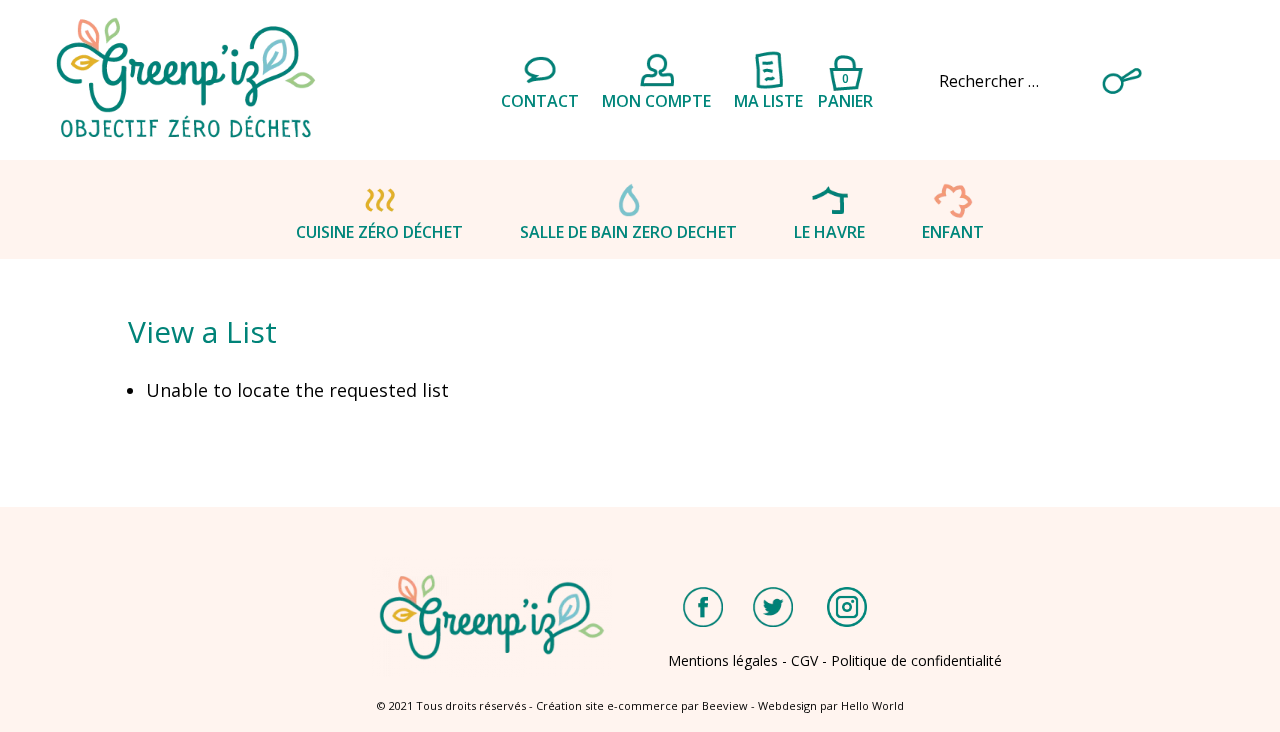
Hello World (872, 705)
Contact (540, 101)
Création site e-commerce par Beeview (642, 705)
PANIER (845, 88)
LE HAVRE (829, 232)
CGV (804, 660)
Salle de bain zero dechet (628, 232)
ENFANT (953, 232)
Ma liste (768, 101)
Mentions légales (723, 660)
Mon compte (656, 101)
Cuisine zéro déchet (379, 232)
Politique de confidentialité (916, 660)
